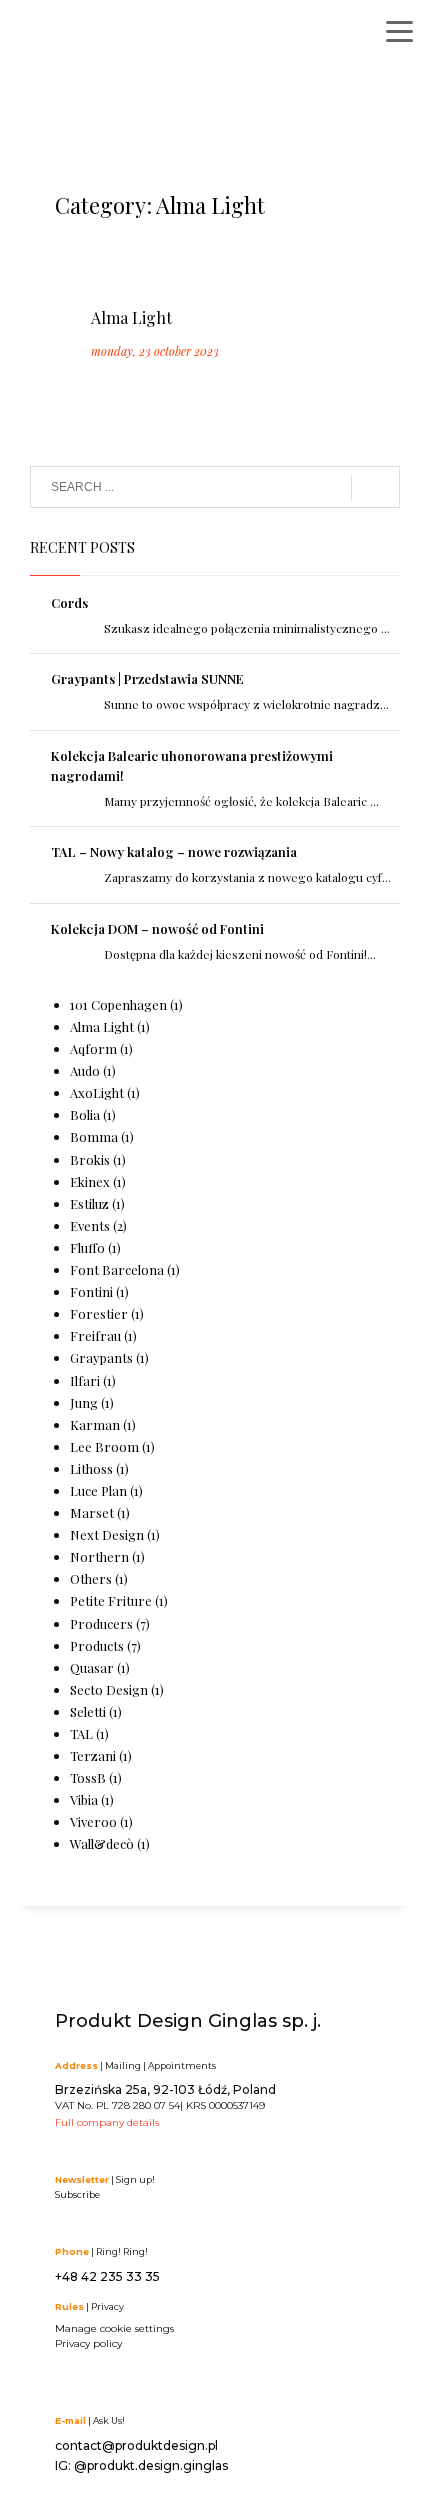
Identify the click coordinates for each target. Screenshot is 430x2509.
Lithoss (91, 1468)
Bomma (94, 1136)
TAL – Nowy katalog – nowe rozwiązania (174, 851)
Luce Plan (98, 1490)
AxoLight (97, 1092)
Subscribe (77, 2194)
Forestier (99, 1313)
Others (91, 1578)
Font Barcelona (117, 1269)
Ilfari (85, 1380)
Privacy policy (88, 2343)
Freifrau (95, 1335)
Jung (84, 1402)
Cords (69, 602)
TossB (88, 1777)
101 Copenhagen (118, 1004)
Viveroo (93, 1821)
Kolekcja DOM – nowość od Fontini (157, 928)
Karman (95, 1424)
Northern (99, 1556)
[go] (375, 488)
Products (97, 1645)
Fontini (91, 1291)
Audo (85, 1070)
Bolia (85, 1114)
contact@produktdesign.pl (136, 2445)
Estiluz (89, 1203)
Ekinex (90, 1181)
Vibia (84, 1799)
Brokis (90, 1159)
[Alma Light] (90, 270)
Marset (92, 1512)
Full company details (107, 2122)
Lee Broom (104, 1446)
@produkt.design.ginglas (151, 2465)
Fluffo (87, 1247)
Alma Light (131, 317)
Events (90, 1225)
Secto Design (109, 1689)
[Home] (115, 37)
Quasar (92, 1667)
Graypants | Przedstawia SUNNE (147, 678)
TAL (81, 1733)
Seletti (88, 1711)
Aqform (93, 1048)
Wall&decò (102, 1843)
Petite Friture (111, 1600)
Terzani (93, 1755)
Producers (101, 1623)
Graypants (101, 1357)
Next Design (107, 1534)
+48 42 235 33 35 (107, 2276)
